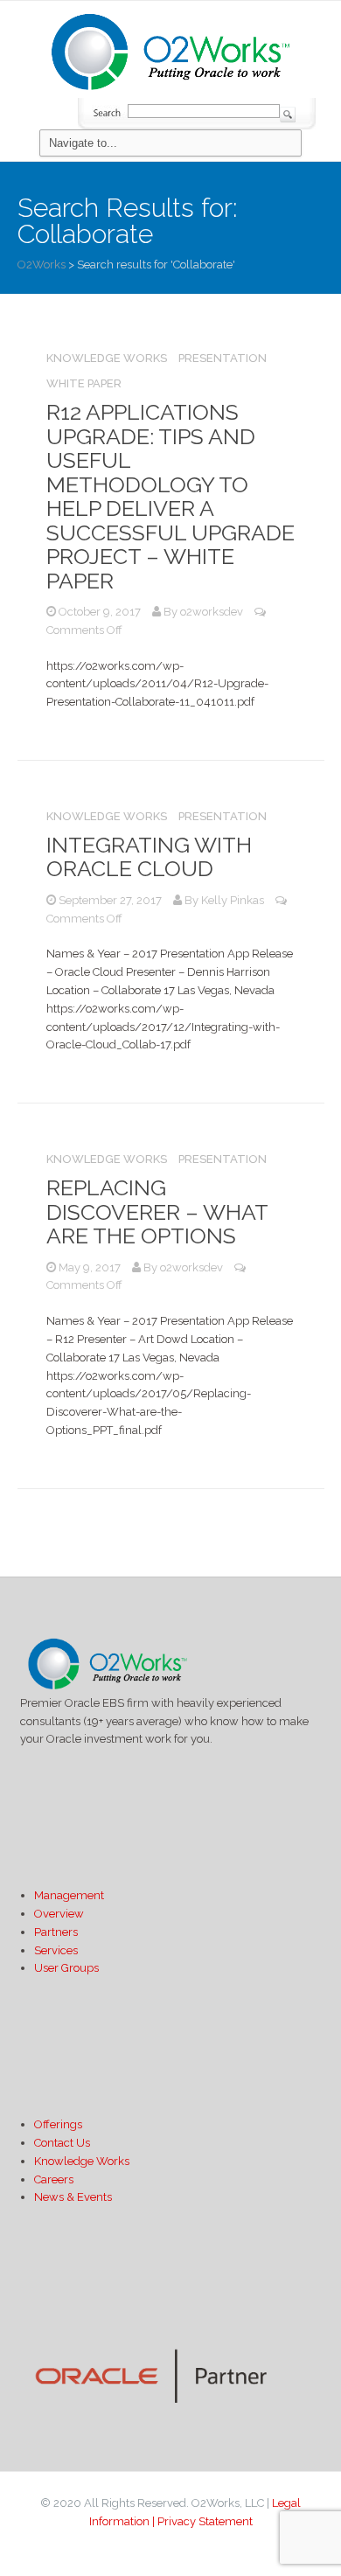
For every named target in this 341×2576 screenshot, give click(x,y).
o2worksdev (212, 612)
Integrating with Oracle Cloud (149, 857)
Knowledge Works (107, 358)
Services (56, 1950)
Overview (59, 1914)
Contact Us (62, 2143)
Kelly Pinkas (233, 900)
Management (69, 1895)
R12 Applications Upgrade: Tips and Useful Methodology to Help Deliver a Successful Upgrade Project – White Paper (170, 496)
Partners (56, 1932)
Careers (54, 2179)
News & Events (73, 2197)
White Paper (84, 383)
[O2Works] (170, 49)
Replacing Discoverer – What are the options (157, 1211)
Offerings (58, 2124)
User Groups (66, 1968)
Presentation (223, 358)
